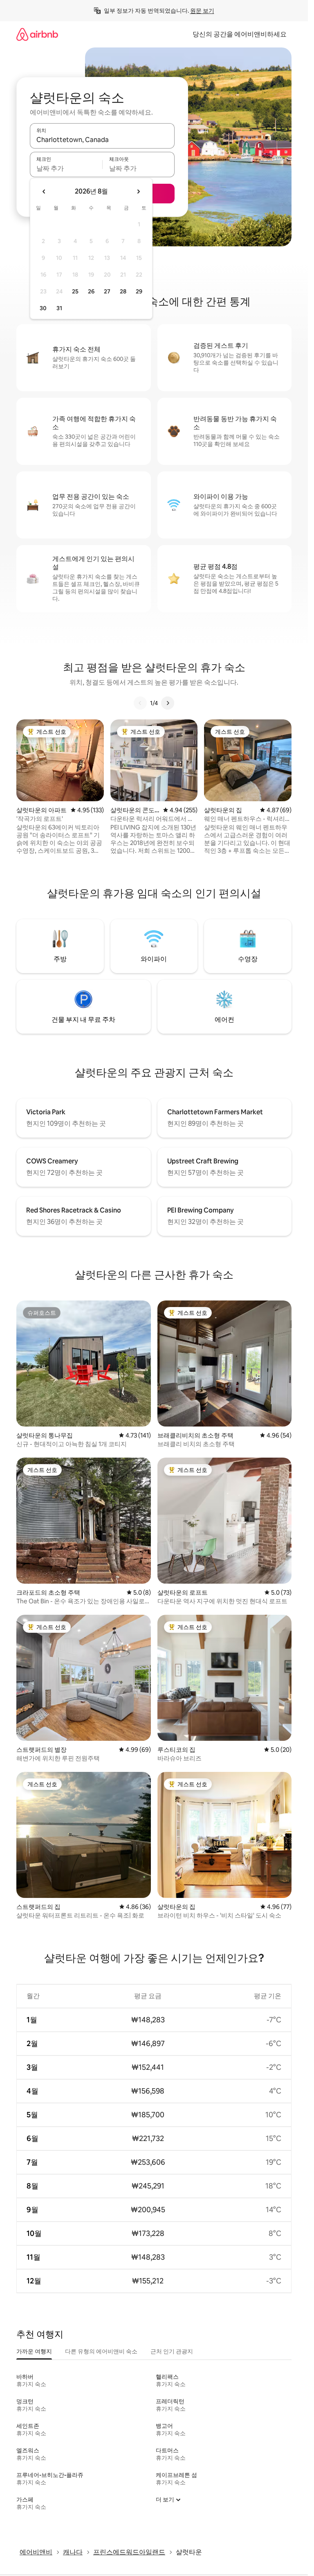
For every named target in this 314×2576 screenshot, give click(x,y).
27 (107, 291)
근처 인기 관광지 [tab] (172, 2351)
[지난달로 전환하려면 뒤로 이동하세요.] (44, 192)
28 (123, 291)
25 (75, 291)
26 (91, 291)
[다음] (168, 703)
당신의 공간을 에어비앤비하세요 (240, 34)
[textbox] (66, 168)
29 (139, 291)
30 (43, 308)
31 (59, 308)
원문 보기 (202, 11)
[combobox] (102, 140)
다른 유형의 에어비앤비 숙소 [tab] (101, 2351)
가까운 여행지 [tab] (34, 2351)
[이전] (140, 703)
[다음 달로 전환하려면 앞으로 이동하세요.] (138, 192)
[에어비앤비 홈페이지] (37, 34)
